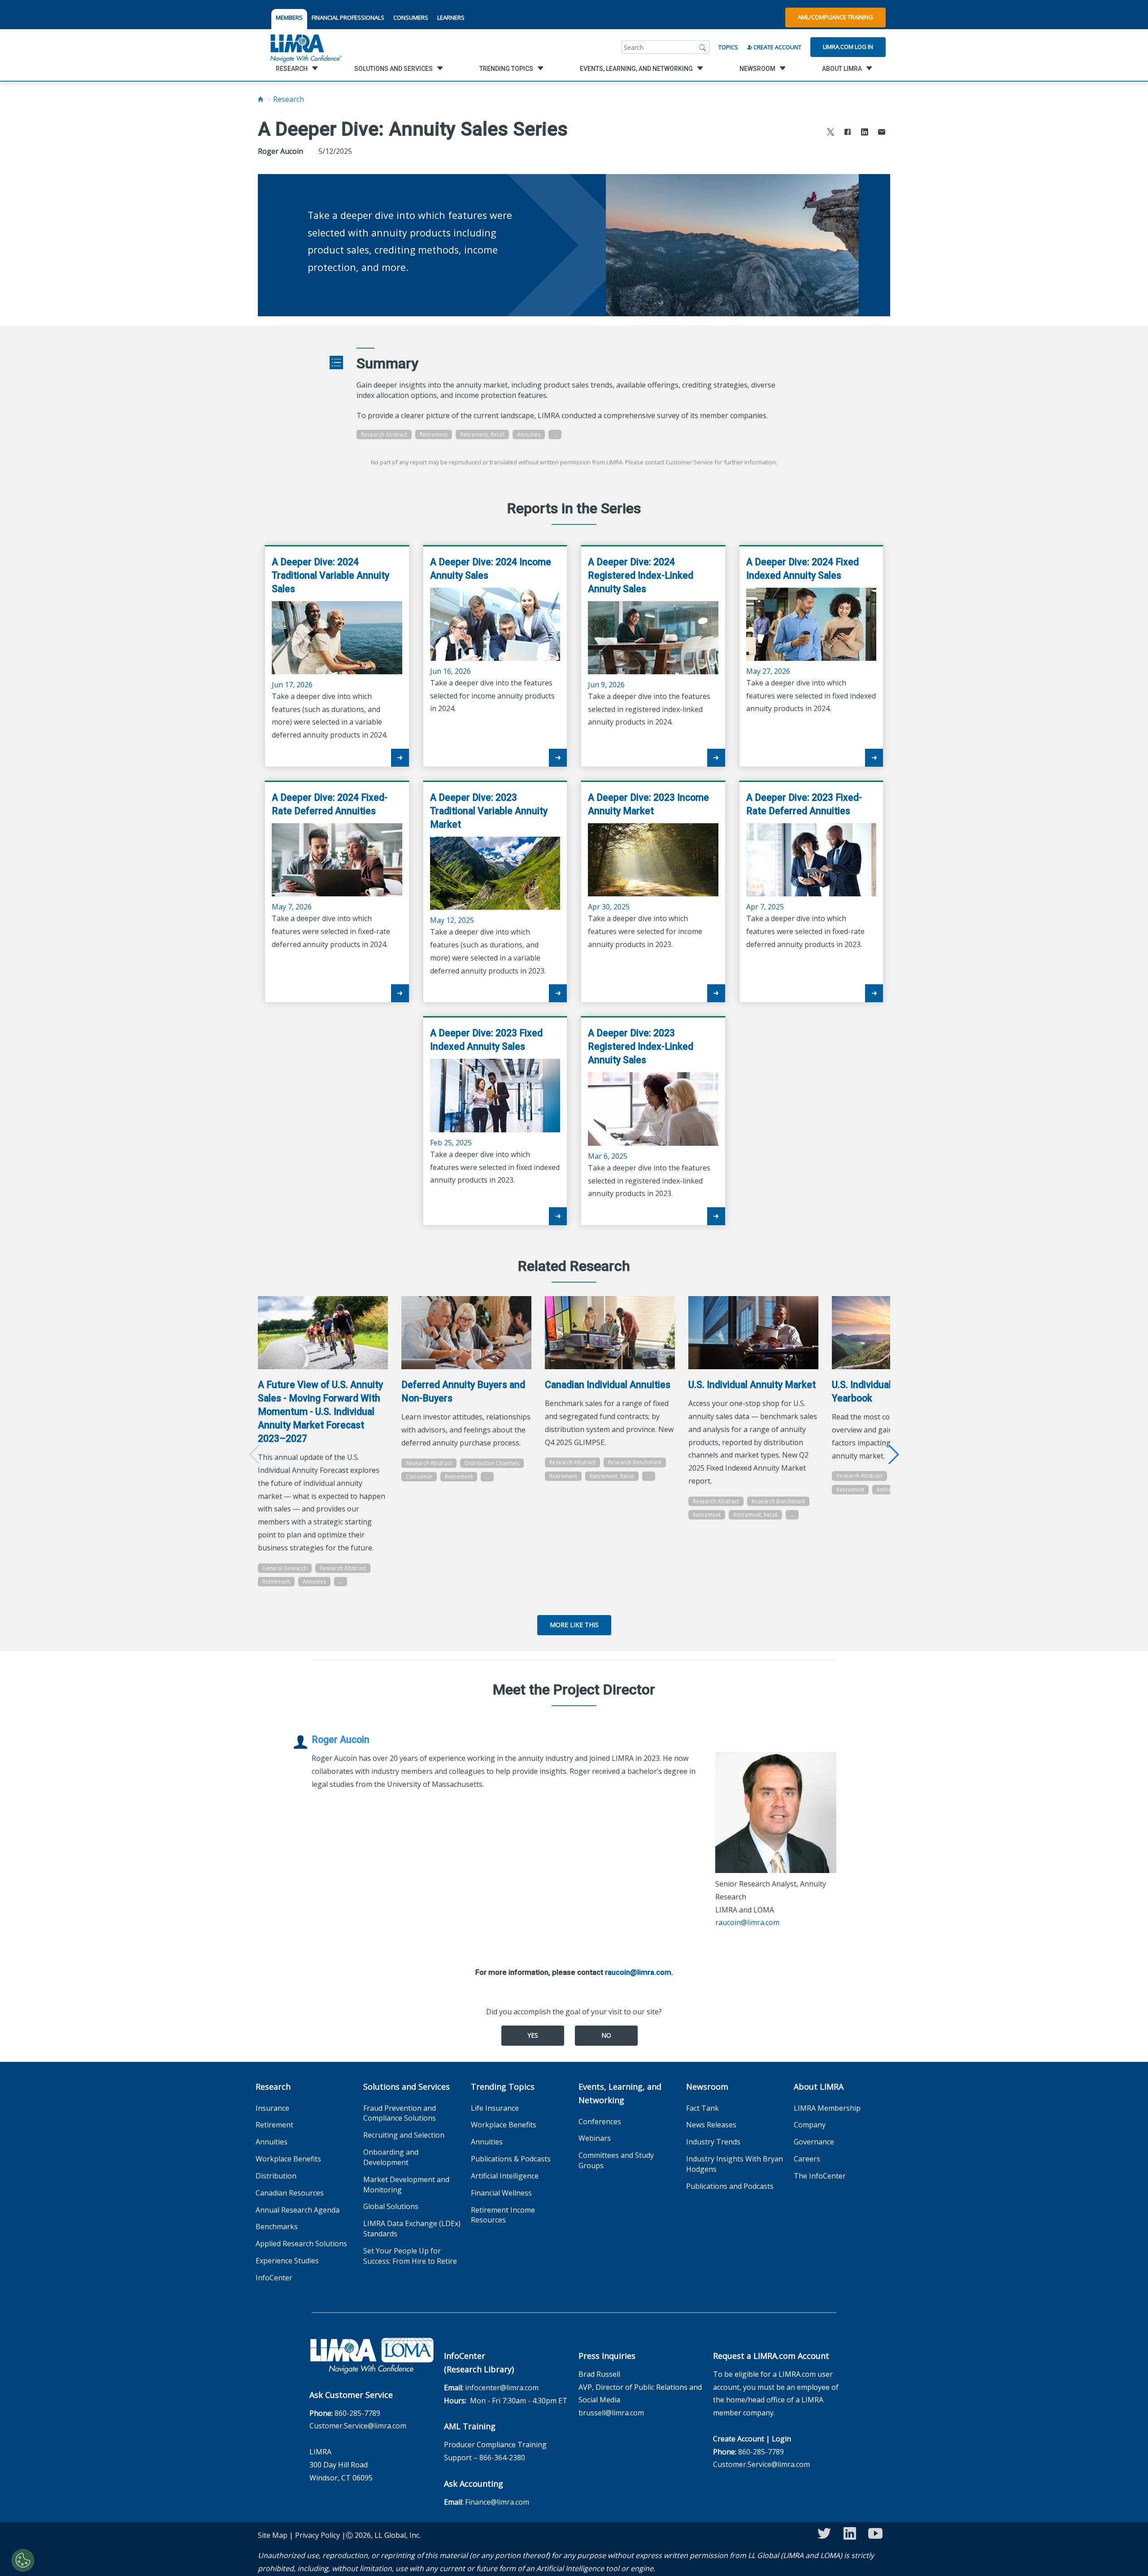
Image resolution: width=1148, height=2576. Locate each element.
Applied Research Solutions (301, 2244)
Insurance (272, 2108)
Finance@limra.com (497, 2502)
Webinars (595, 2138)
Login (781, 2439)
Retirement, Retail (482, 434)
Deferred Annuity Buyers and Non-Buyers (463, 1391)
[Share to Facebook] (848, 133)
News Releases (711, 2125)
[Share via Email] (882, 133)
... (555, 434)
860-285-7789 (357, 2413)
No (606, 2035)
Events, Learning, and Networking (620, 2093)
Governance (814, 2142)
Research (289, 99)
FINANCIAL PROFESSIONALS (348, 17)
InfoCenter (274, 2278)
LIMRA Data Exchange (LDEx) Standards (412, 2229)
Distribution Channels (492, 1463)
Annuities (529, 434)
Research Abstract (384, 434)
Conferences (600, 2122)
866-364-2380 (502, 2458)
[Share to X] (831, 133)
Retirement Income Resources (503, 2215)
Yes (533, 2035)
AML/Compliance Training (835, 17)
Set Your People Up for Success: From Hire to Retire (410, 2256)
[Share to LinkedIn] (865, 133)
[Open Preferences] (23, 2560)
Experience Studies (287, 2261)
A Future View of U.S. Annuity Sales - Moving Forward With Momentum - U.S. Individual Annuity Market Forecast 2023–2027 (320, 1412)
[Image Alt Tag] (323, 1333)
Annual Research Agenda (298, 2210)
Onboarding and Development (391, 2157)
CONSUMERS (411, 17)
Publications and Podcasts (730, 2186)
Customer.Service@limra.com (358, 2426)
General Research (285, 1568)
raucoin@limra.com (747, 1922)
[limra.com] (305, 47)
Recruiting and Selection (404, 2135)
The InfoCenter (820, 2176)
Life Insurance (495, 2108)
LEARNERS (451, 17)
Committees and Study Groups (616, 2160)
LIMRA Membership (827, 2108)
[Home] (261, 99)
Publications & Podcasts (511, 2159)
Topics (728, 47)
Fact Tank (702, 2108)
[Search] (703, 47)
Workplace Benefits (288, 2159)
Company (810, 2125)
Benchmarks (277, 2227)
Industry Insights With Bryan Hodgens (735, 2164)
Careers (807, 2159)
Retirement (434, 434)
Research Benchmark (635, 1462)
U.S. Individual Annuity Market (752, 1385)
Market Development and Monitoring (406, 2185)
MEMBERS (289, 17)
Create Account (777, 47)
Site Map (273, 2535)
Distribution (276, 2176)
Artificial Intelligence (505, 2176)
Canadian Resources (290, 2193)
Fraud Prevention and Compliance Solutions (400, 2113)
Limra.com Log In (848, 47)
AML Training (470, 2426)
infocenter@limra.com (502, 2388)
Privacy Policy (317, 2535)
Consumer (419, 1477)
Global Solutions (391, 2206)
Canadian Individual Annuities (608, 1385)
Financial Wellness (501, 2193)
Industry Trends (713, 2142)
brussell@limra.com (611, 2413)
